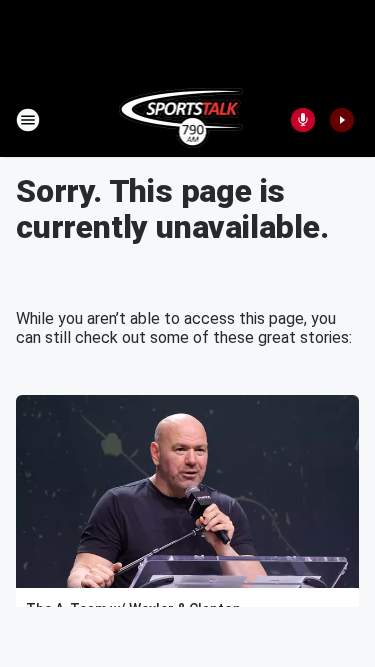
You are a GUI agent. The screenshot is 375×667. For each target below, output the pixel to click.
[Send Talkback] (303, 120)
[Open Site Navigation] (28, 120)
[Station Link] (181, 120)
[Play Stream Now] (342, 120)
